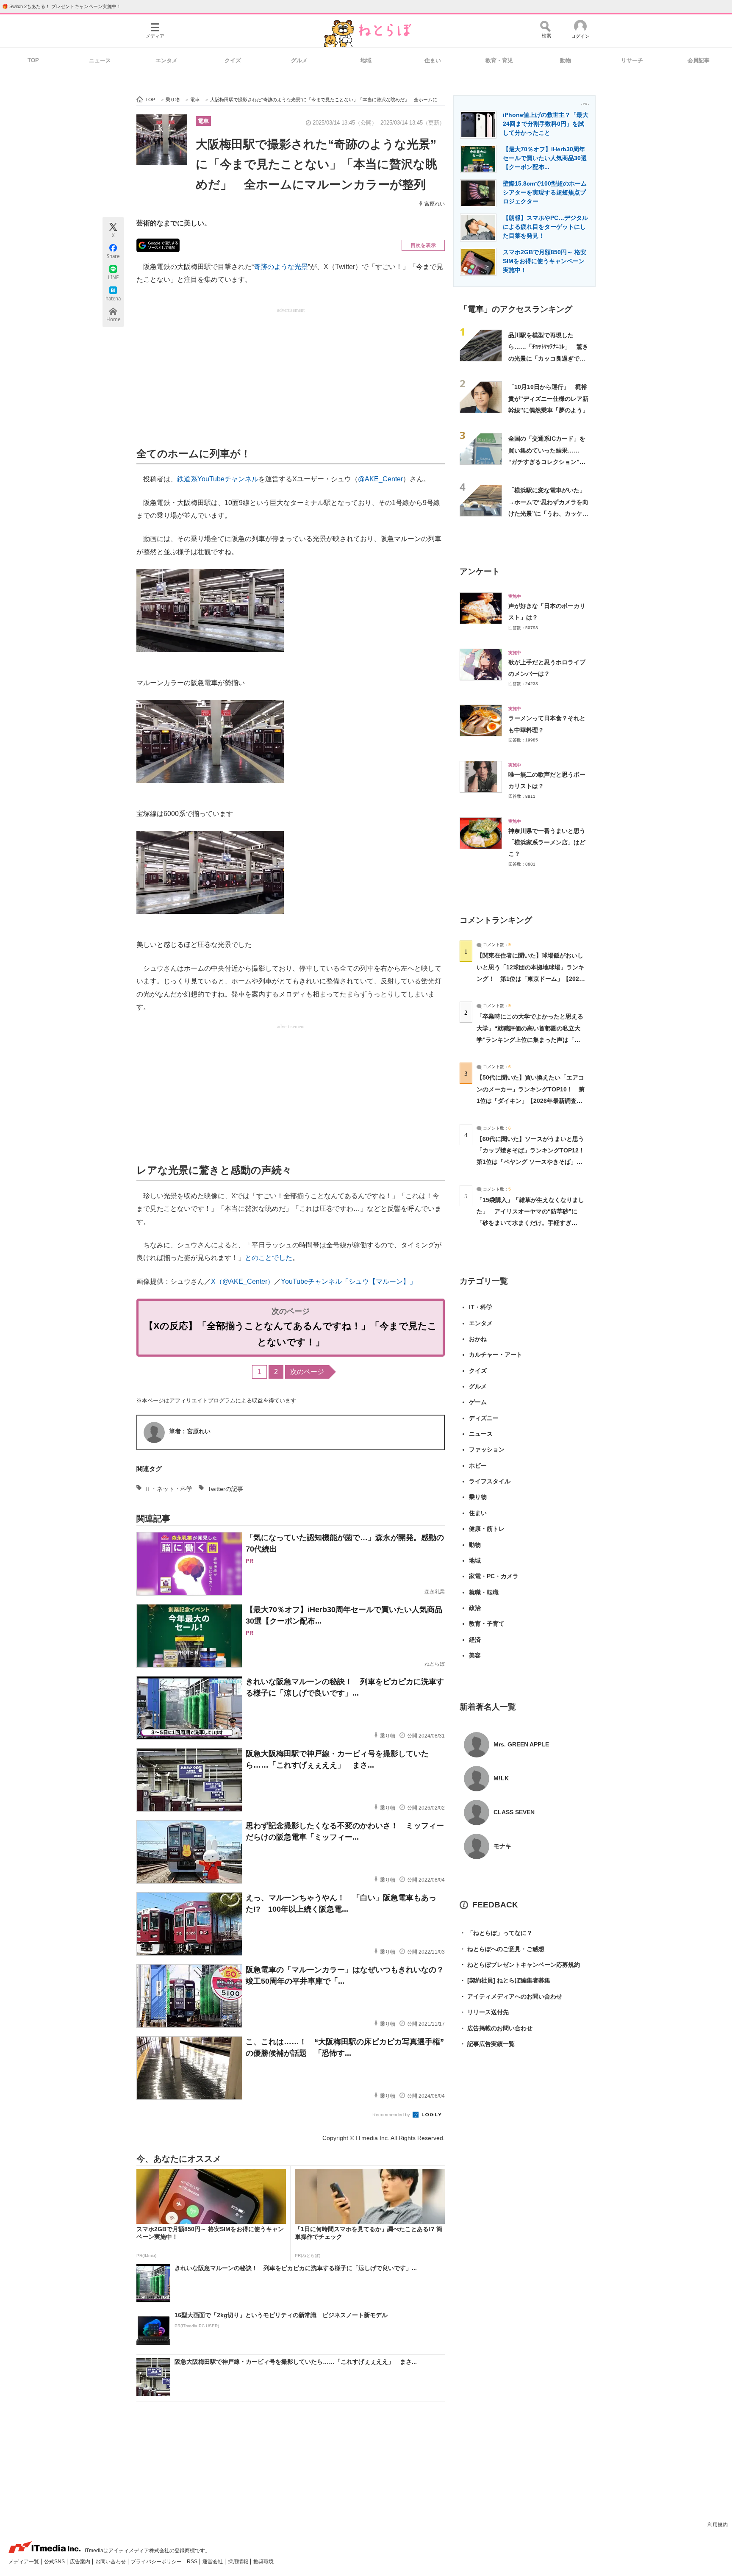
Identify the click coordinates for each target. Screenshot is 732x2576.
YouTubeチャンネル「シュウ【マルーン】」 (349, 1281)
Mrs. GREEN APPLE (521, 1744)
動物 (566, 60)
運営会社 (213, 2562)
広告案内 (81, 2562)
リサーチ (632, 60)
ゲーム (478, 1402)
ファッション (487, 1449)
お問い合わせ (111, 2562)
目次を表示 (423, 245)
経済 (475, 1640)
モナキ (502, 1846)
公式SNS (55, 2562)
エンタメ (166, 60)
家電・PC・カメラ (494, 1576)
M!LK (501, 1778)
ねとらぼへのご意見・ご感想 (502, 1949)
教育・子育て (487, 1624)
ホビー (478, 1466)
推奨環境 (263, 2562)
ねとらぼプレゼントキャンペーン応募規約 (520, 1965)
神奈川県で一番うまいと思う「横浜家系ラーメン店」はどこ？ (547, 842)
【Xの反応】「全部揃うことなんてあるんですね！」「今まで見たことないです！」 (291, 1334)
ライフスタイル (490, 1481)
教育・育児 (499, 60)
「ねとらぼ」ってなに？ (496, 1933)
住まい (433, 60)
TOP (33, 60)
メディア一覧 (24, 2562)
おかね (478, 1339)
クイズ (233, 60)
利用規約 (718, 2525)
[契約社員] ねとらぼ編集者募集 (505, 1980)
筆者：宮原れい (190, 1431)
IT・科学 (481, 1307)
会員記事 (699, 60)
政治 (475, 1608)
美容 (475, 1655)
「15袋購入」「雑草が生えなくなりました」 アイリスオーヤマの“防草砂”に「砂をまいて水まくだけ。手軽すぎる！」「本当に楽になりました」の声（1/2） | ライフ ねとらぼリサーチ (530, 1223)
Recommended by (392, 2115)
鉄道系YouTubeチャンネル (218, 479)
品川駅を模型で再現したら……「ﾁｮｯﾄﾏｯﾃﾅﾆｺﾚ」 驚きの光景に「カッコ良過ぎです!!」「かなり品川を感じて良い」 (548, 358)
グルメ (299, 60)
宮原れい (435, 204)
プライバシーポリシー (157, 2562)
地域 (366, 60)
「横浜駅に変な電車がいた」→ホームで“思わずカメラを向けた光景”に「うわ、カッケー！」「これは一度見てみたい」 (548, 513)
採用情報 (239, 2562)
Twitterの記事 (225, 1489)
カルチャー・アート (496, 1355)
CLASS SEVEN (514, 1812)
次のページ (307, 1372)
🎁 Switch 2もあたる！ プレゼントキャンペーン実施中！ (62, 6)
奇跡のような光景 (281, 267)
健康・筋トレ (487, 1529)
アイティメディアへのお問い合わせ (511, 1996)
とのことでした (269, 1258)
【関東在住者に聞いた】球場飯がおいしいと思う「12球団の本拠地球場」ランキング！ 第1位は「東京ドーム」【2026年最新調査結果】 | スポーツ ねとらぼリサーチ (530, 978)
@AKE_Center (380, 479)
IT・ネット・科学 (169, 1489)
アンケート (480, 571)
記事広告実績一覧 (487, 2044)
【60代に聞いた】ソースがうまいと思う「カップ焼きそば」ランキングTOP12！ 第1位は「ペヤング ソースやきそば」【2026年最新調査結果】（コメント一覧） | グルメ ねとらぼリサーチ (534, 1162)
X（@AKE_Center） (243, 1281)
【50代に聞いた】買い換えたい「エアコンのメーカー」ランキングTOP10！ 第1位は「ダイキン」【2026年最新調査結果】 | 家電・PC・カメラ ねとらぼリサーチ (531, 1101)
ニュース (100, 60)
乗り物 (478, 1497)
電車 (203, 121)
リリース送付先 (484, 2012)
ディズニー (484, 1418)
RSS (193, 2562)
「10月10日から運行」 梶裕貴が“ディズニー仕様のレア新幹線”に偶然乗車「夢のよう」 (548, 398)
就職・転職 (484, 1592)
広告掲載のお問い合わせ (496, 2028)
